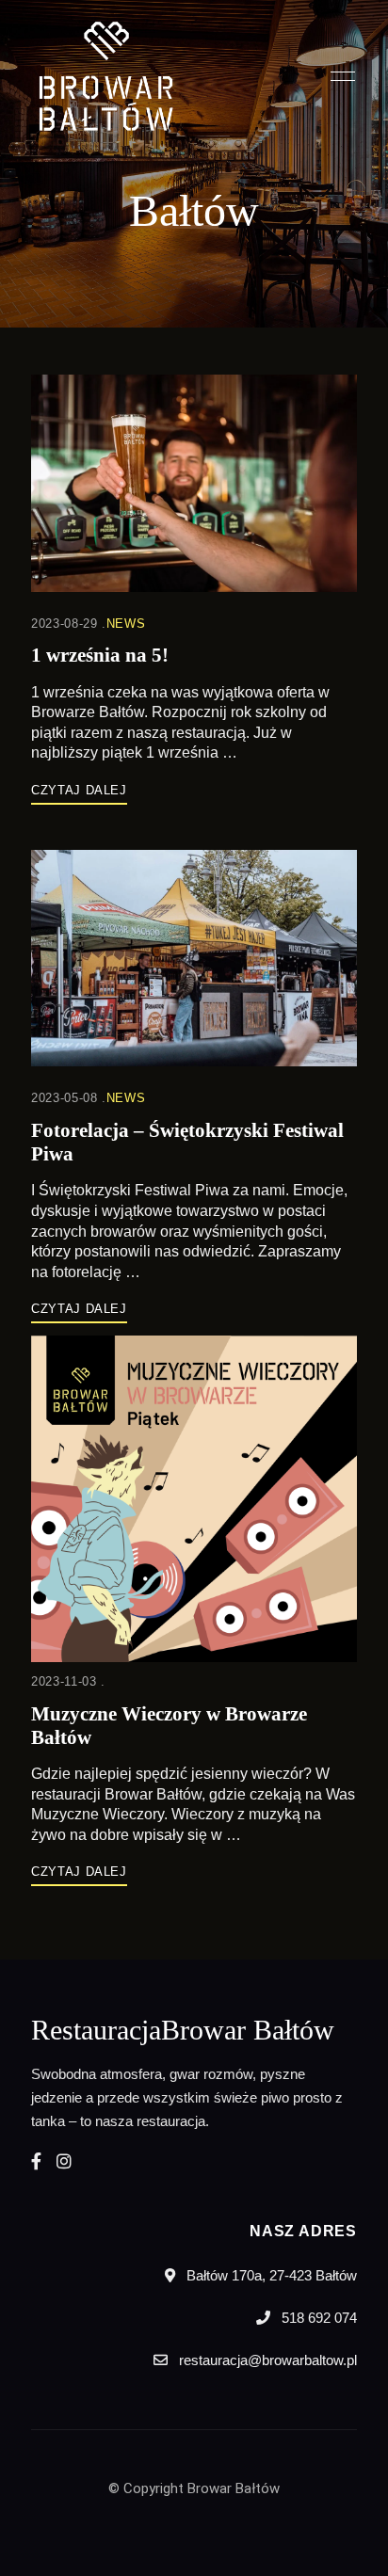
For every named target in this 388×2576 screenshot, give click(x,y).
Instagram (64, 2161)
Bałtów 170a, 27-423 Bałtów (270, 2275)
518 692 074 (317, 2318)
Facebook (36, 2161)
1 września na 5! (100, 655)
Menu (338, 76)
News (126, 624)
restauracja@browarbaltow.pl (266, 2360)
